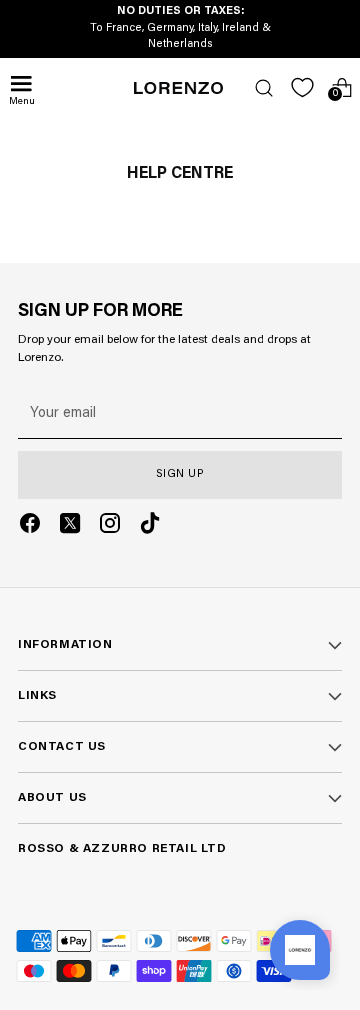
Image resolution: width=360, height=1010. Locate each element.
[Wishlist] (302, 87)
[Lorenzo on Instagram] (110, 527)
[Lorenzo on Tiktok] (150, 527)
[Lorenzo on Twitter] (70, 527)
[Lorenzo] (179, 88)
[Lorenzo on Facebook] (30, 527)
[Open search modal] (263, 87)
